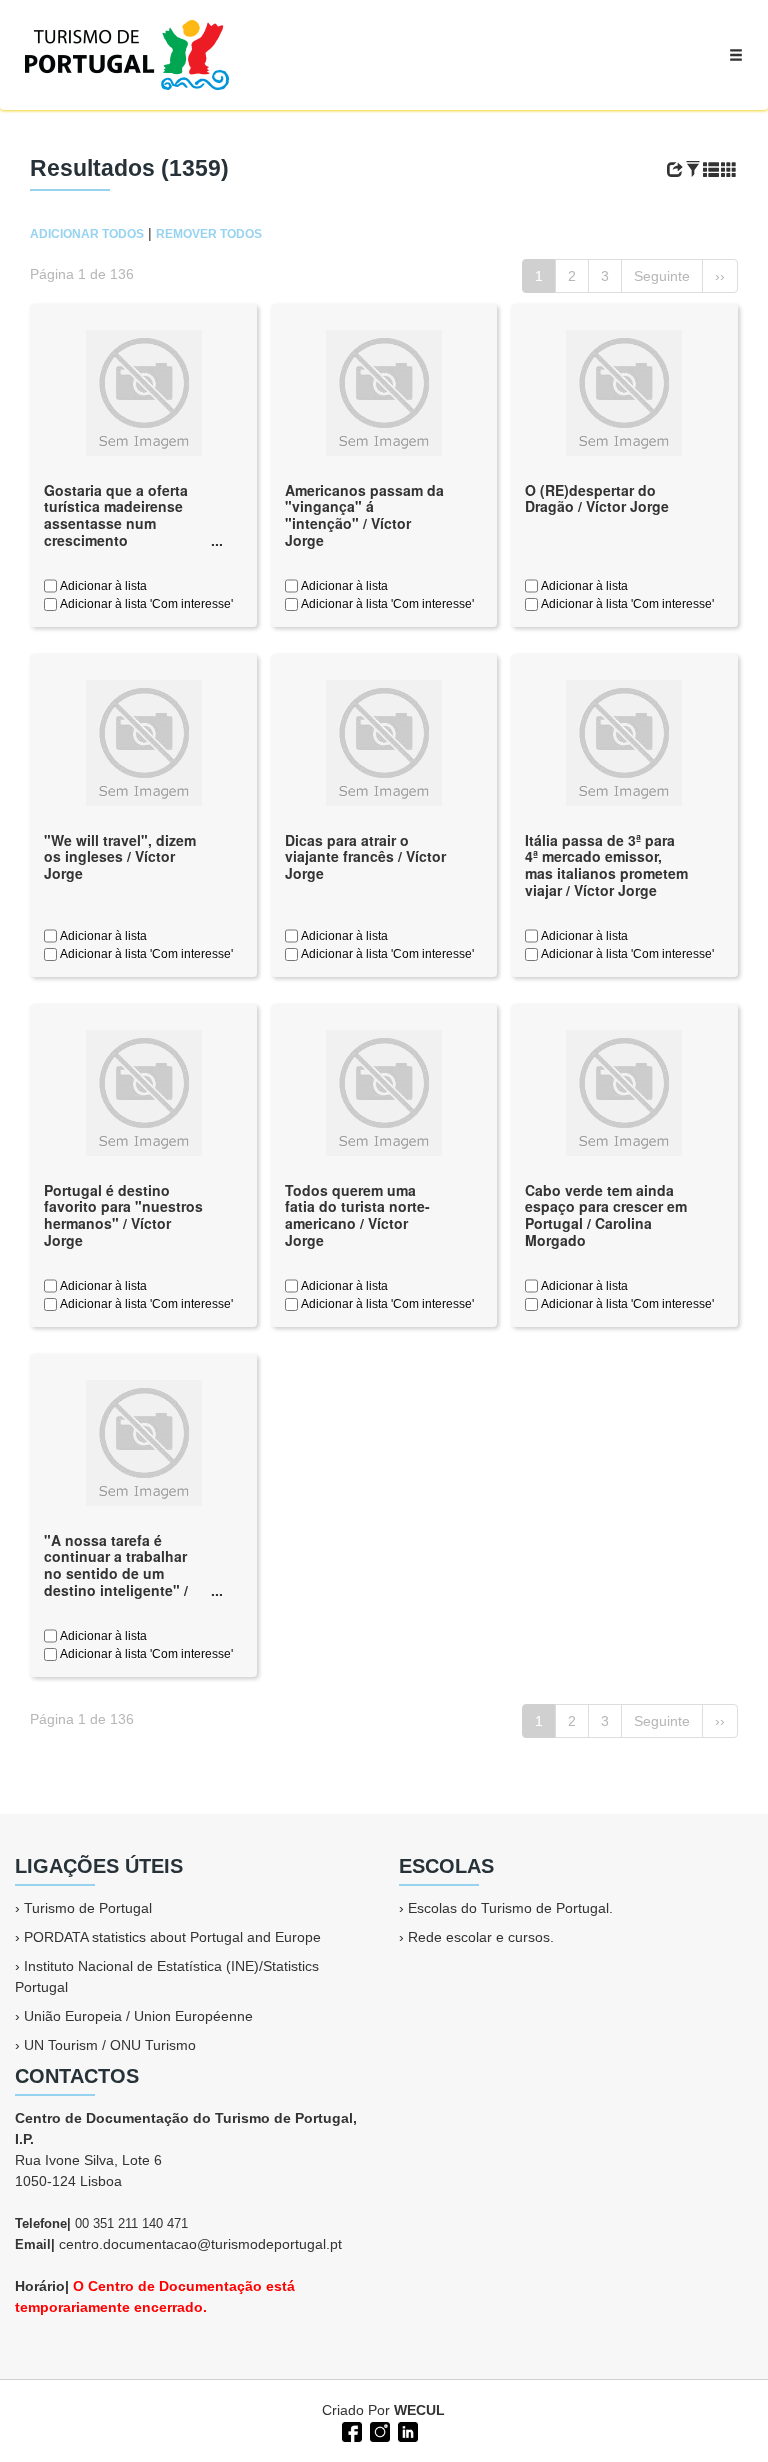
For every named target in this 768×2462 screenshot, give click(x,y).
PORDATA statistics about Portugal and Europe (172, 1937)
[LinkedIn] (406, 2430)
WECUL (419, 2410)
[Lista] (711, 170)
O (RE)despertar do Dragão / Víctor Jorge (597, 498)
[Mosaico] (729, 170)
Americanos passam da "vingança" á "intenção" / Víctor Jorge (364, 515)
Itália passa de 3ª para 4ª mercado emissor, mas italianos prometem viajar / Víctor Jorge (606, 865)
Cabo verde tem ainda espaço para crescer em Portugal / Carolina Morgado (606, 1215)
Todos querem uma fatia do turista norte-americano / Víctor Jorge (357, 1215)
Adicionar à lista (102, 586)
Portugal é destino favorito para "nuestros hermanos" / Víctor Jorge (123, 1215)
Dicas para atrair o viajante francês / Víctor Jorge (365, 857)
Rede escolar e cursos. (481, 1937)
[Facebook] (350, 2430)
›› (720, 276)
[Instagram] (378, 2430)
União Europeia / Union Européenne (138, 2016)
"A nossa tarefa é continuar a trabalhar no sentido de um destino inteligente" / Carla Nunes (116, 1573)
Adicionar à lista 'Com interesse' (145, 604)
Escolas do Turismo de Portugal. (510, 1908)
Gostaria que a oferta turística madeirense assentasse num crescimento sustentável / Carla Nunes (116, 532)
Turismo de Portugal (88, 1908)
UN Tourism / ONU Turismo (110, 2045)
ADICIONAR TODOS (87, 234)
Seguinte (662, 276)
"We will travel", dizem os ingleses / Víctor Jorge (120, 857)
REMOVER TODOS (209, 234)
